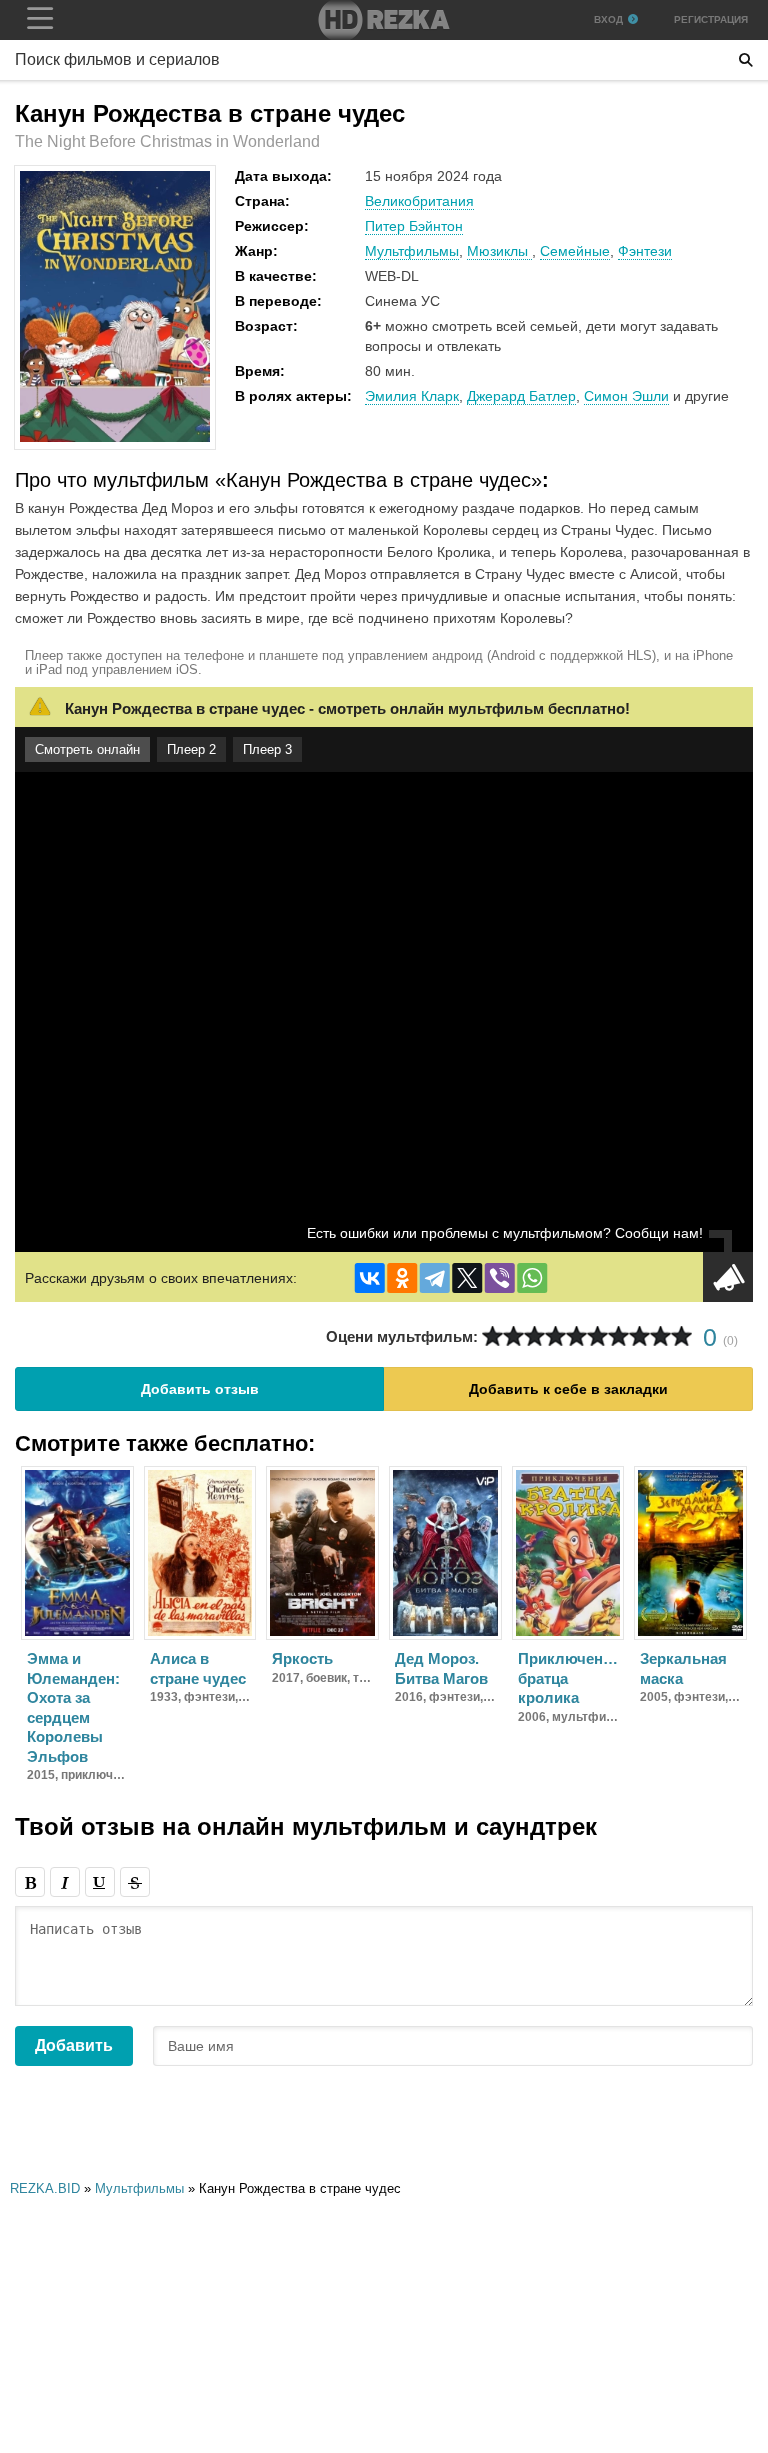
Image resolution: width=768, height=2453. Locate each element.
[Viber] (500, 1278)
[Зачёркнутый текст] (135, 1882)
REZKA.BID (45, 2188)
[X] (467, 1278)
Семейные (575, 251)
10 (681, 1336)
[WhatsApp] (532, 1278)
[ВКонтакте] (370, 1278)
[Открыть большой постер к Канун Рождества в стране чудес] (115, 438)
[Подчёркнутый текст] (100, 1882)
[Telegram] (435, 1278)
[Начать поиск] (746, 60)
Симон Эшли (626, 396)
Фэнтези (645, 251)
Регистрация (711, 19)
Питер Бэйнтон (414, 226)
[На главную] (384, 20)
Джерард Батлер (521, 396)
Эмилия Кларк (412, 396)
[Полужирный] (30, 1882)
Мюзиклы (499, 251)
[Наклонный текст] (65, 1882)
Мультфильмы (412, 251)
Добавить (74, 2045)
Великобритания (419, 201)
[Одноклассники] (402, 1278)
